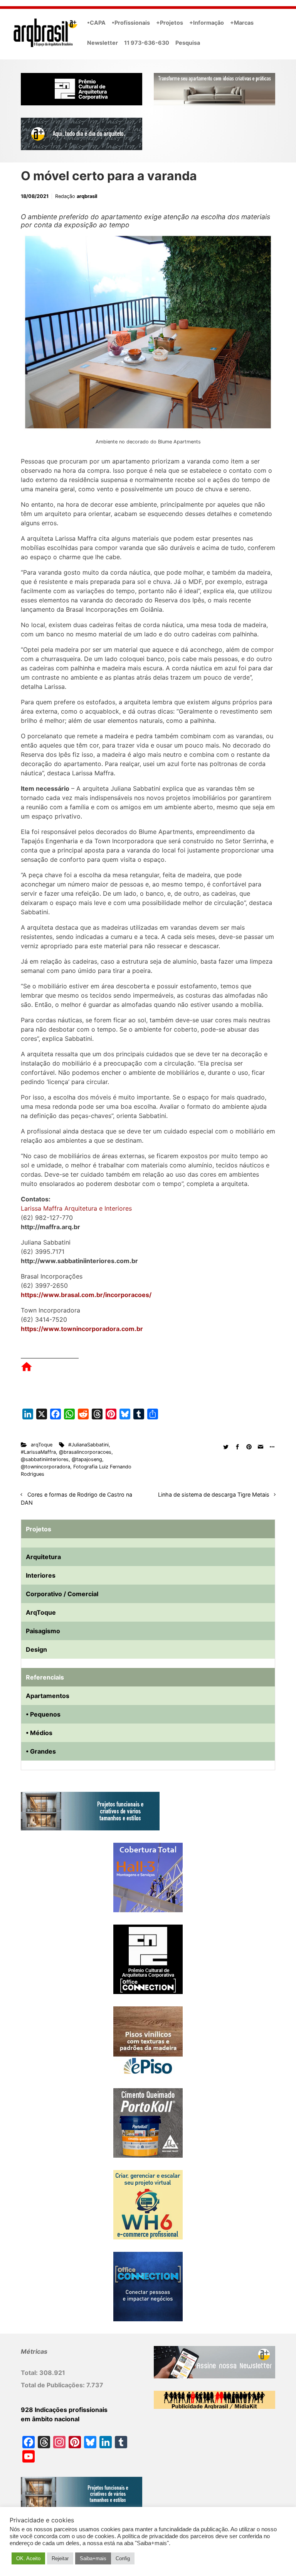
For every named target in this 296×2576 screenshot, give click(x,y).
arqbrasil (87, 196)
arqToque (42, 1445)
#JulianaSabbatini (88, 1445)
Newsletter (103, 43)
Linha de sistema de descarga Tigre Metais (214, 1494)
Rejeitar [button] (60, 2558)
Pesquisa (188, 43)
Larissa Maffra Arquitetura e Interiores (76, 1208)
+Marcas (242, 23)
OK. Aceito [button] (28, 2558)
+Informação (207, 23)
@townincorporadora (45, 1467)
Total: (30, 2373)
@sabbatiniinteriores (45, 1459)
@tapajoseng (87, 1459)
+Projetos (170, 23)
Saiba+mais (93, 2558)
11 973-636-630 (147, 43)
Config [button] (123, 2558)
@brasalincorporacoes (85, 1452)
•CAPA (96, 23)
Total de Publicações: (54, 2385)
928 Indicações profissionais (64, 2410)
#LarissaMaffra (38, 1452)
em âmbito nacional (50, 2419)
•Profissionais (131, 23)
